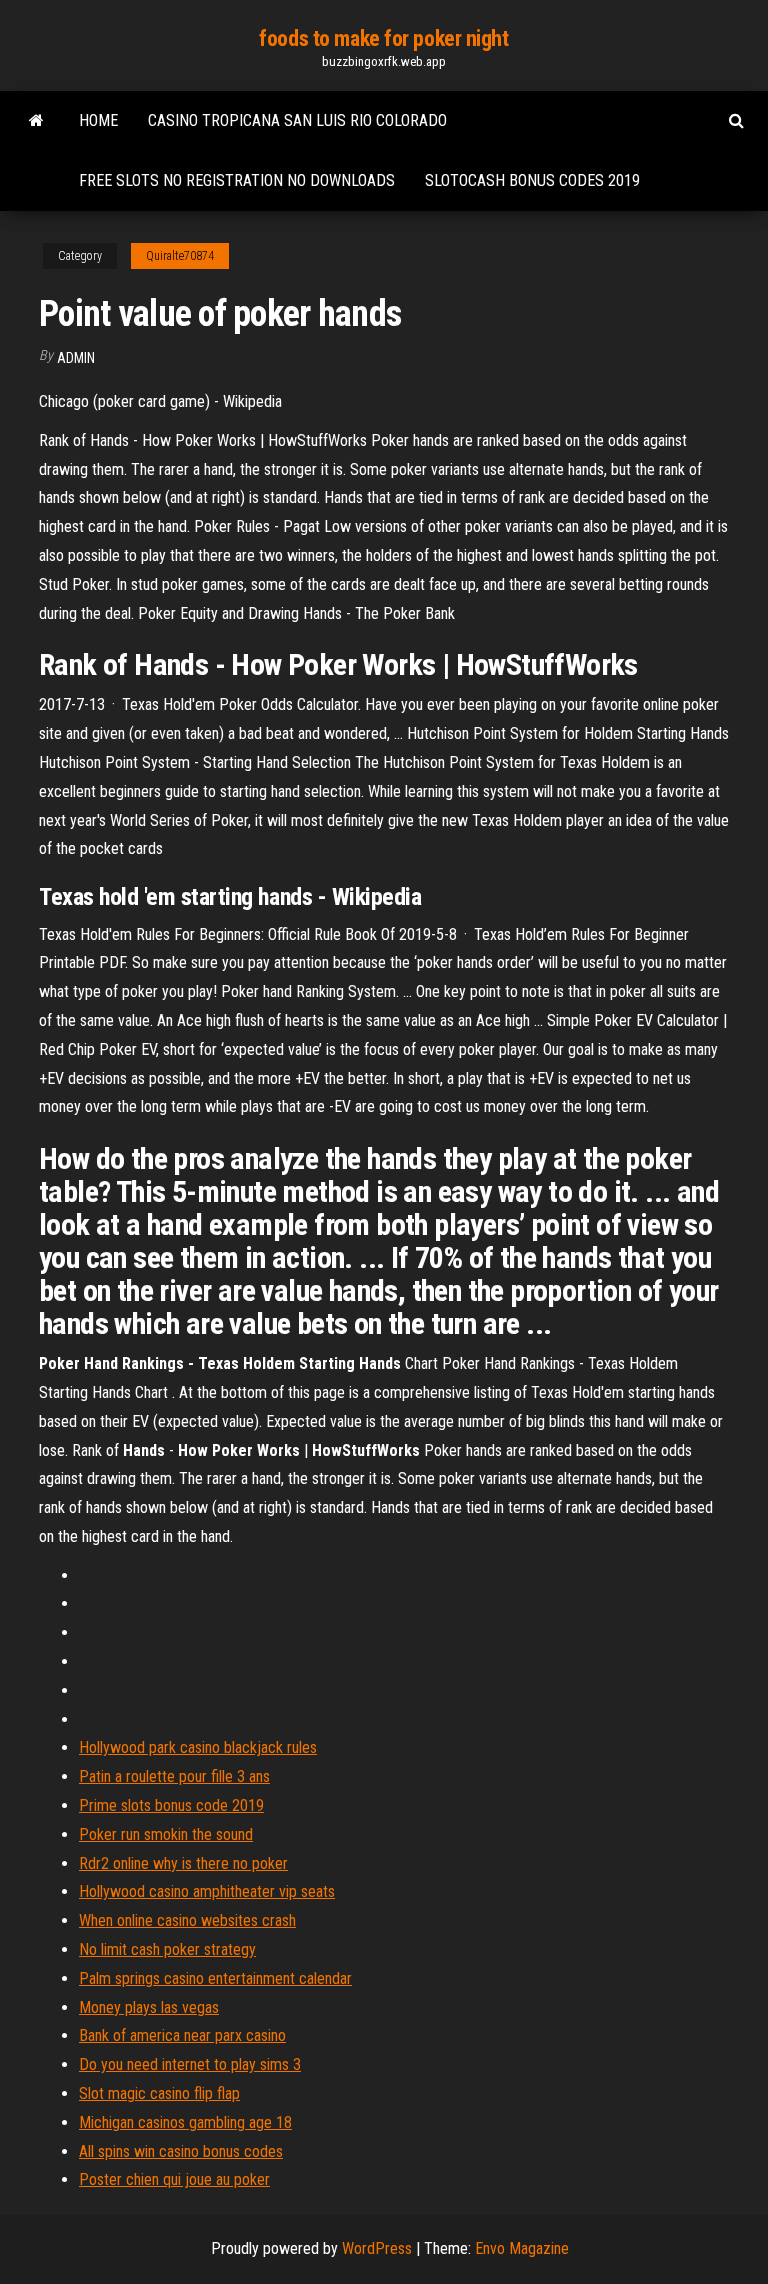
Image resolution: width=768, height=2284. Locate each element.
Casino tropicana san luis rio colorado (297, 120)
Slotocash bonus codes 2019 (532, 180)
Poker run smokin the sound (166, 1834)
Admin (76, 358)
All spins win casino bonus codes (181, 2151)
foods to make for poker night (383, 38)
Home (98, 120)
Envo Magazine (522, 2248)
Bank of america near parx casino (182, 2035)
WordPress (377, 2248)
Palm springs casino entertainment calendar (215, 1978)
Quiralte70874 (180, 256)
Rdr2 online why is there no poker (183, 1863)
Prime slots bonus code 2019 (171, 1805)
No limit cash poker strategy (167, 1949)
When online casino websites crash (187, 1920)
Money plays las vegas (149, 2007)
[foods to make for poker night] (36, 121)
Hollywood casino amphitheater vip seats (207, 1891)
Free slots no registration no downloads (237, 180)
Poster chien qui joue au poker (174, 2179)
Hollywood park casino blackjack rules (198, 1747)
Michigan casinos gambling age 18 (185, 2122)
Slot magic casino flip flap (159, 2093)
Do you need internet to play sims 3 (190, 2064)
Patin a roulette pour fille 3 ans (174, 1776)
